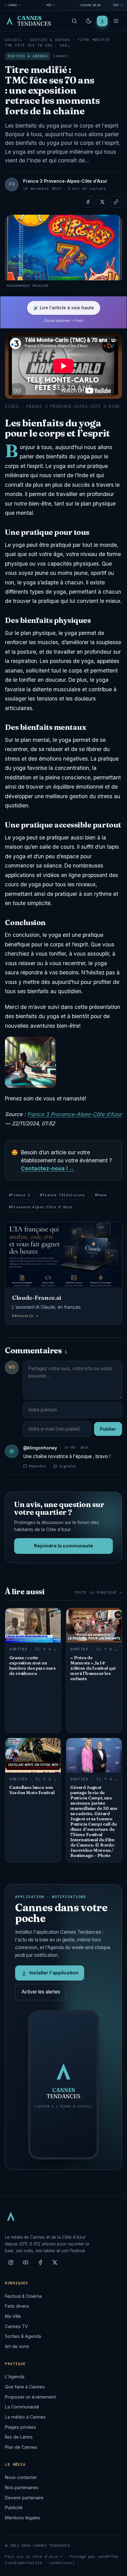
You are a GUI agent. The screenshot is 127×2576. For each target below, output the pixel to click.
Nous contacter (21, 2477)
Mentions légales (23, 2518)
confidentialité (25, 2563)
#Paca (101, 1195)
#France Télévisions (62, 1195)
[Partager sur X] (102, 202)
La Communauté (22, 2407)
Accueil (14, 40)
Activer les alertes (41, 1992)
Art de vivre (17, 2346)
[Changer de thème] (89, 21)
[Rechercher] (74, 21)
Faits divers (17, 2306)
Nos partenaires (22, 2487)
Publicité (14, 2507)
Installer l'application (54, 1973)
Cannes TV (16, 2326)
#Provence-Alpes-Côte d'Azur (41, 1207)
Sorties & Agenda (50, 40)
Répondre (37, 1466)
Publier (108, 1429)
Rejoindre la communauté (63, 1546)
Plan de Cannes (21, 2447)
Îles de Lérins (19, 2437)
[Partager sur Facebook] (88, 202)
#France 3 (20, 1195)
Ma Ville (13, 2316)
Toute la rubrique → (98, 1593)
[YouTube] (26, 2265)
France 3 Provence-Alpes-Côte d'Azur (74, 1114)
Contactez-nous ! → (48, 1168)
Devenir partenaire (24, 2498)
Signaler (68, 1466)
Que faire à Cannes (25, 2387)
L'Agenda (15, 2377)
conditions (61, 2563)
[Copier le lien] (116, 202)
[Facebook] (40, 2265)
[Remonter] (115, 2568)
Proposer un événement (30, 2397)
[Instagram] (11, 2265)
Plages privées (20, 2427)
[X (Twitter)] (55, 2265)
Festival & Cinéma (23, 2296)
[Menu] (116, 21)
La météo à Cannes (25, 2417)
